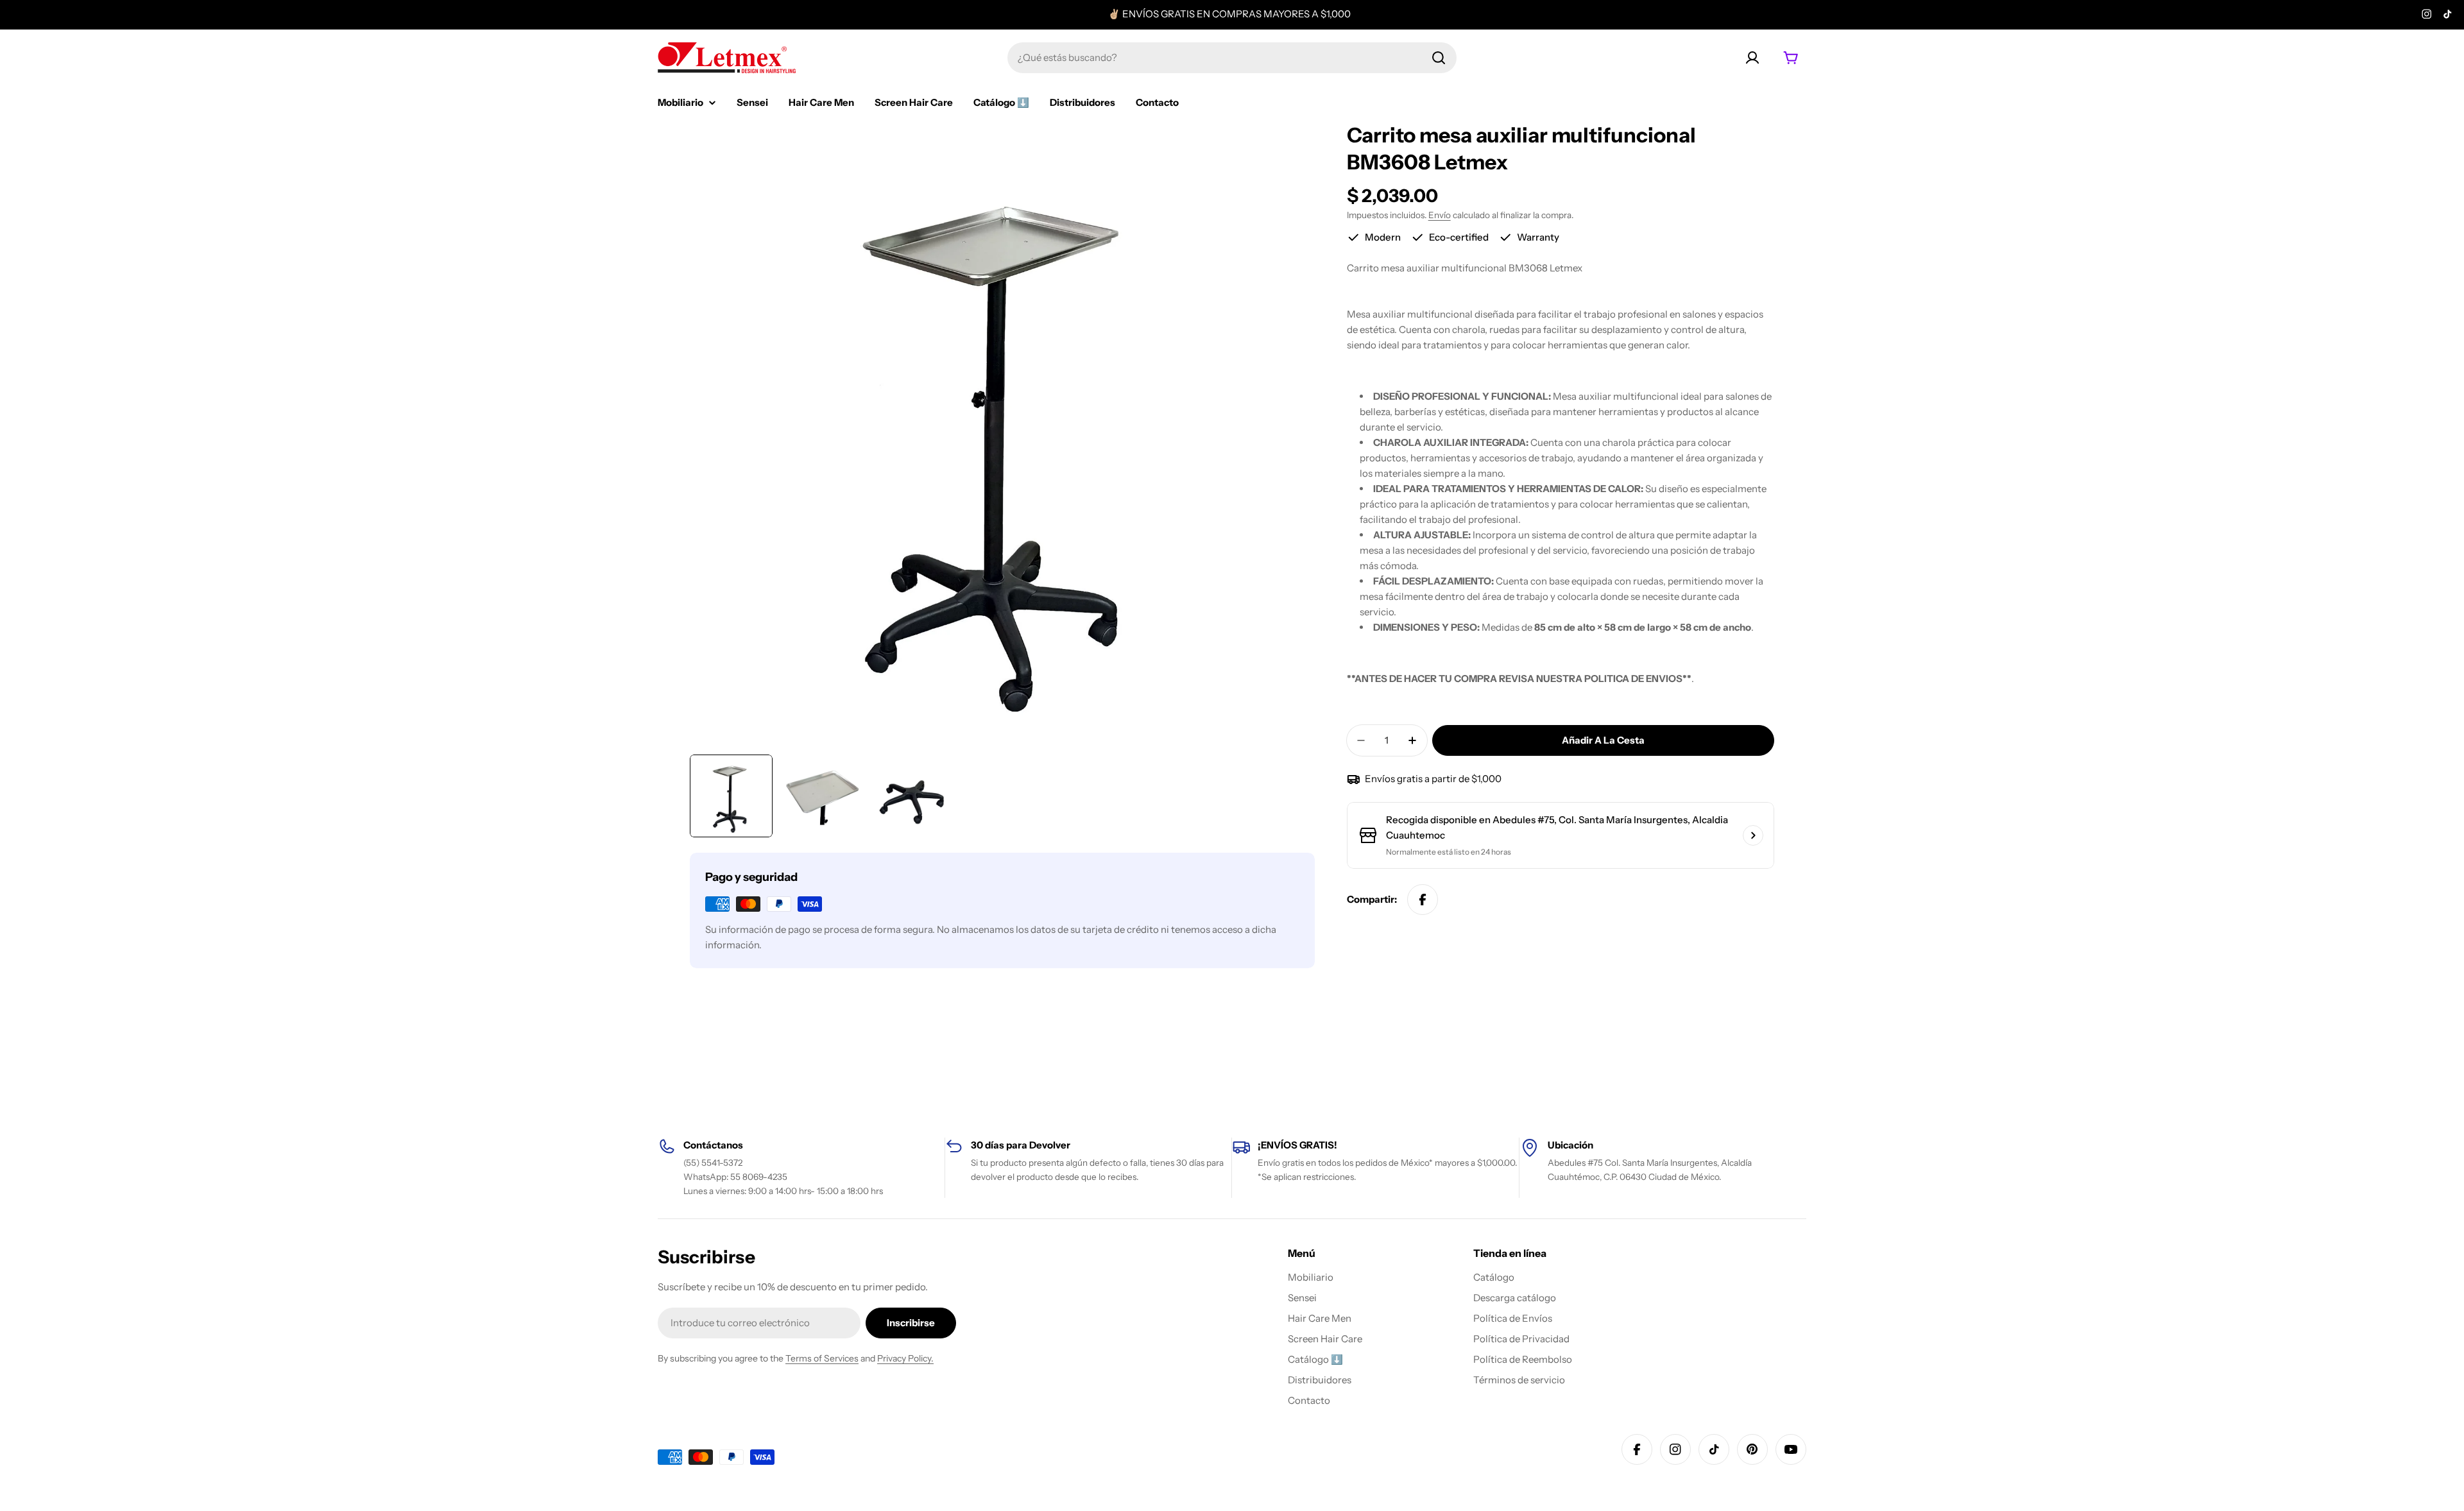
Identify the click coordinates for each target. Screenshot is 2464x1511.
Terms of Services (822, 1358)
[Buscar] (1439, 58)
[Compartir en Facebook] (1423, 900)
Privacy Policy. (905, 1358)
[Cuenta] (1752, 58)
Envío (1440, 215)
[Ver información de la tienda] (1753, 835)
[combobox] (1232, 58)
